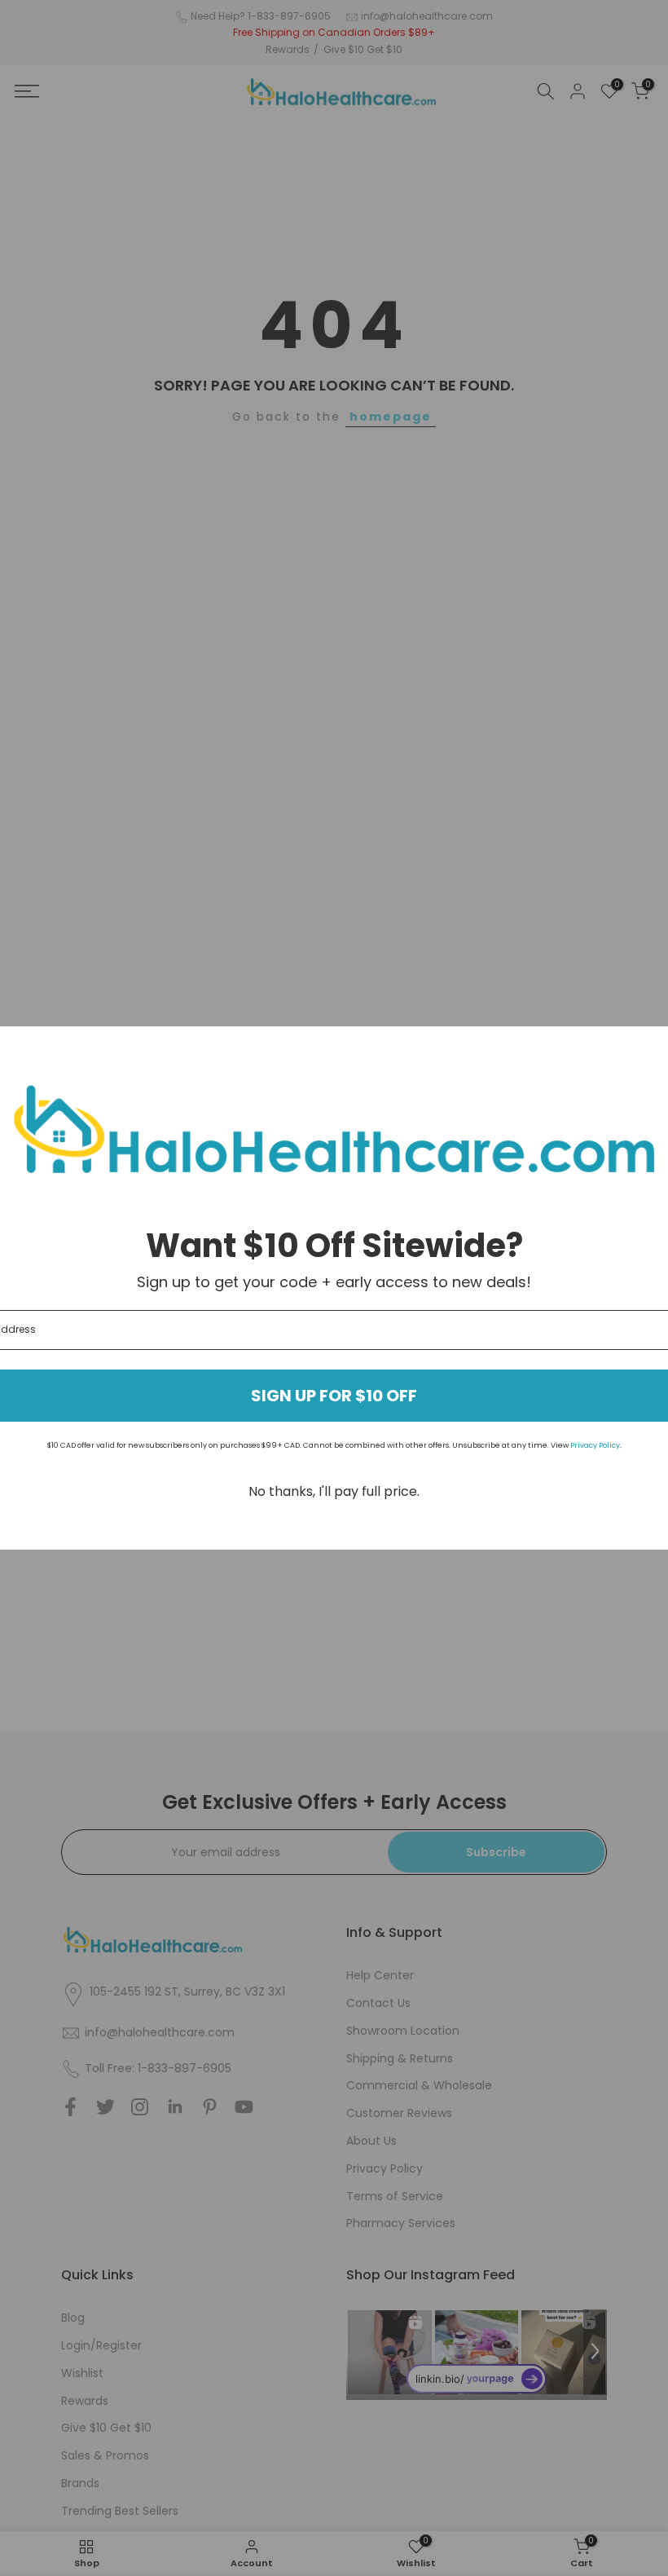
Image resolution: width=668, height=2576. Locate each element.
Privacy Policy (595, 1445)
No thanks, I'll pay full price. (334, 1491)
